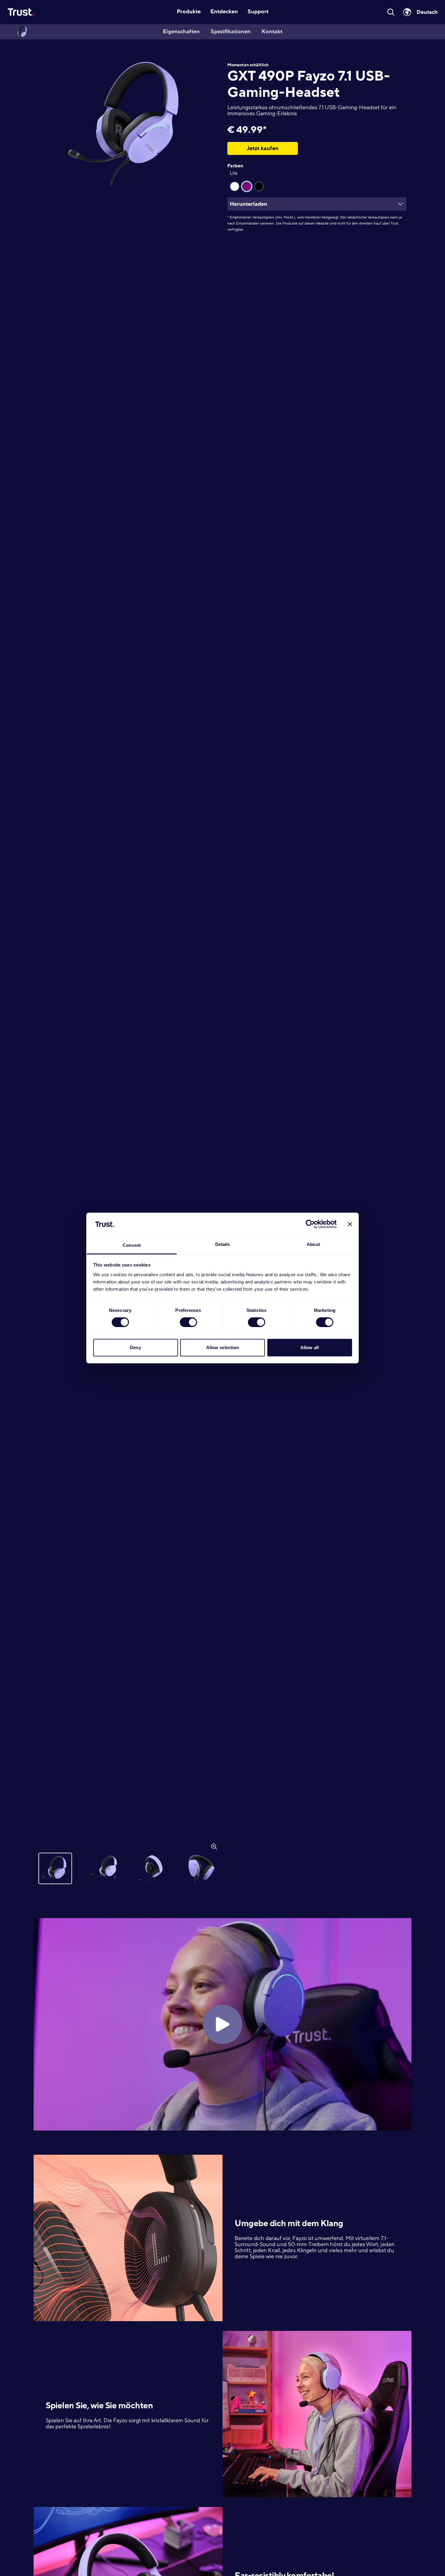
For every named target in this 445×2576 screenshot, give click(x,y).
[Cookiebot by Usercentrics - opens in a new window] (310, 1224)
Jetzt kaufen (263, 148)
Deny (135, 1347)
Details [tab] (223, 1244)
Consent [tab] (132, 1245)
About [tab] (313, 1244)
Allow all (310, 1347)
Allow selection (223, 1347)
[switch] (188, 1322)
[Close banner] (350, 1224)
